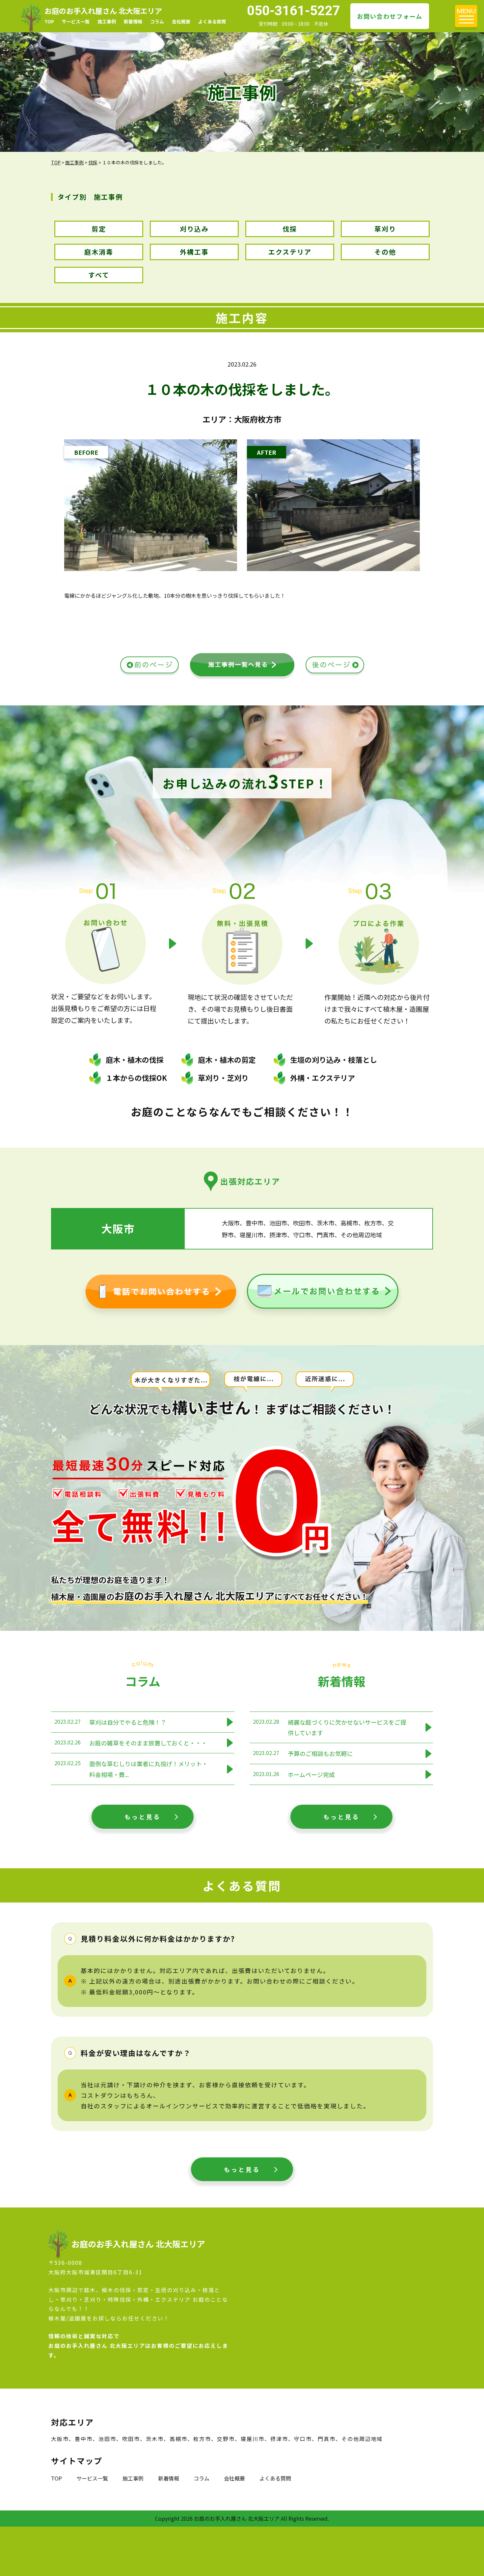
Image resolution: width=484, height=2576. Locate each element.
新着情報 (133, 21)
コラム (157, 21)
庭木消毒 (99, 252)
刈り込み (194, 229)
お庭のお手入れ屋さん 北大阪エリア (103, 11)
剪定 (99, 229)
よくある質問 (212, 21)
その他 (385, 252)
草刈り (385, 229)
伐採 (290, 229)
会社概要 (181, 21)
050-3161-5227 (294, 11)
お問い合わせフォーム (390, 16)
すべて (99, 275)
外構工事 (194, 252)
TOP (49, 21)
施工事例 (107, 21)
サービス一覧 (76, 21)
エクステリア (290, 252)
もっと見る (143, 1817)
